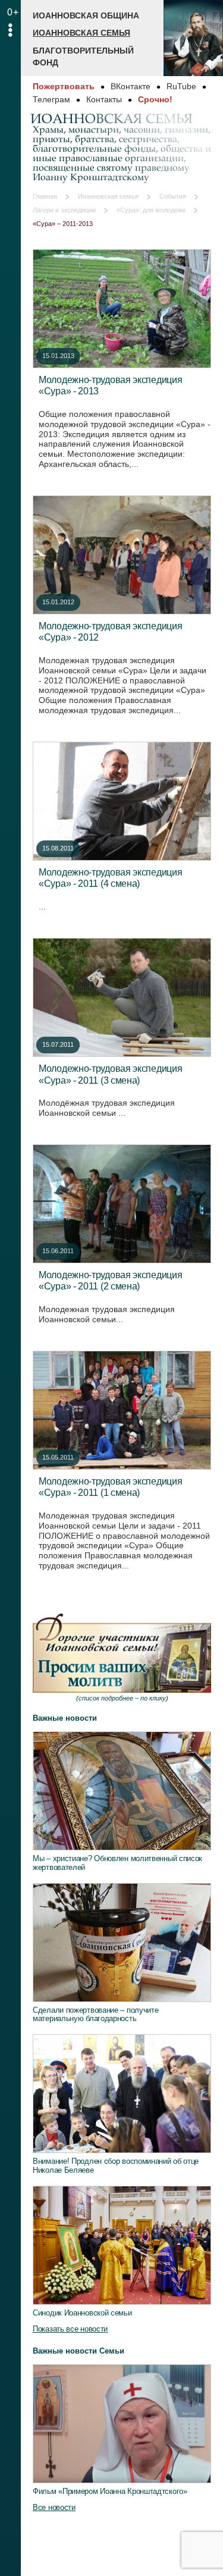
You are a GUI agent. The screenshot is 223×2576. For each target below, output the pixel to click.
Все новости (54, 2507)
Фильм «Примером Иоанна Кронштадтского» (110, 2491)
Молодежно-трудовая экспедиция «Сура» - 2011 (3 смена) (110, 1074)
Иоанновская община (86, 15)
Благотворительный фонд (83, 57)
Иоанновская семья (81, 33)
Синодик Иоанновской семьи (82, 2313)
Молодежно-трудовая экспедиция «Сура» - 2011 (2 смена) (110, 1281)
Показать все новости (70, 2329)
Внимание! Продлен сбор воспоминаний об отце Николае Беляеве (116, 2166)
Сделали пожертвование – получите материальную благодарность (95, 2015)
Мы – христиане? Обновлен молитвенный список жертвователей (117, 1863)
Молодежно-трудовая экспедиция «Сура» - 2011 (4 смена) (110, 878)
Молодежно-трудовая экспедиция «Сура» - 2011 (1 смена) (110, 1487)
